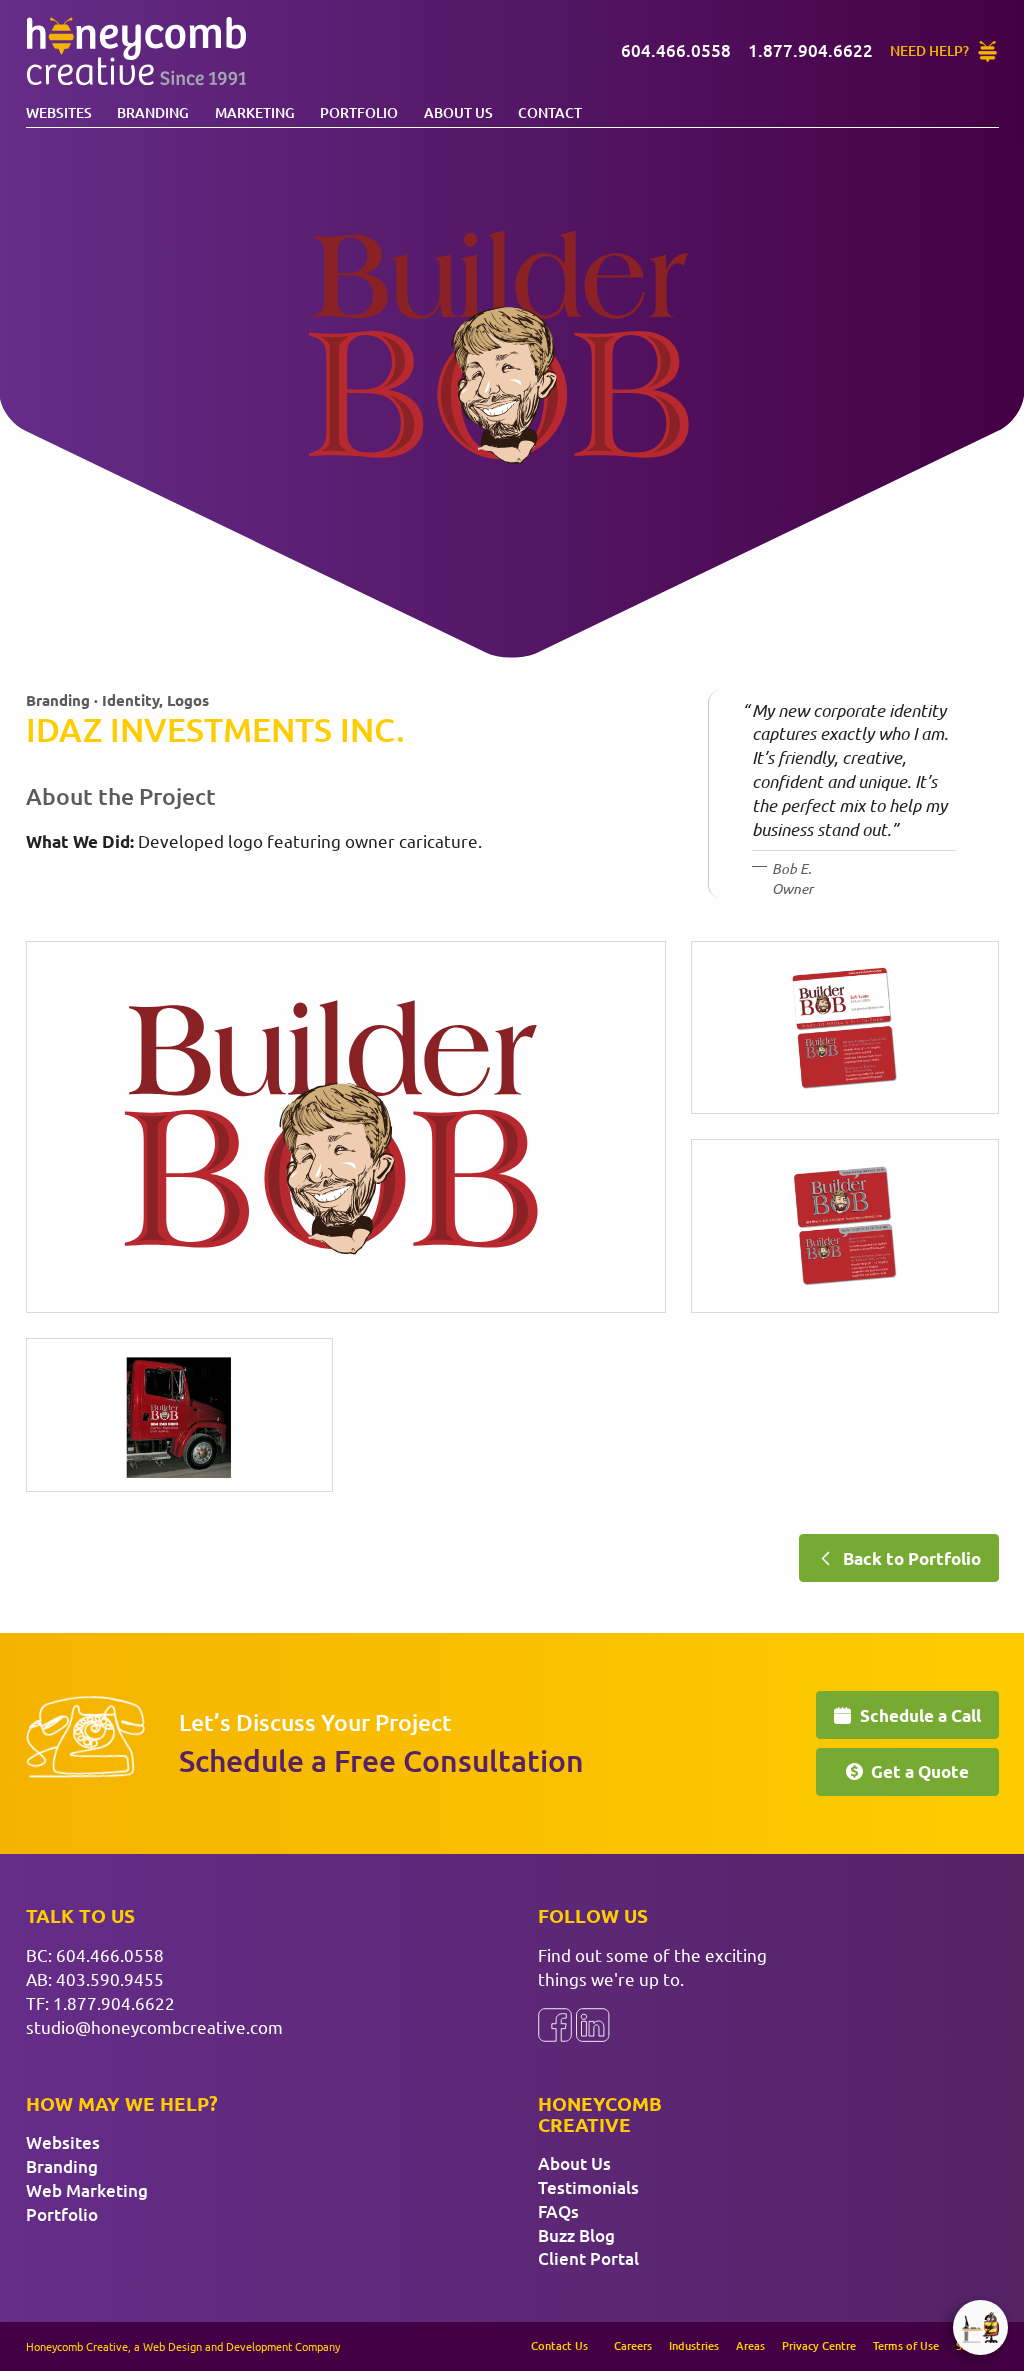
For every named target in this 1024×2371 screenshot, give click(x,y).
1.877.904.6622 (114, 2002)
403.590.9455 (110, 1978)
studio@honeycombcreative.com (154, 2026)
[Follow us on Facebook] (555, 2025)
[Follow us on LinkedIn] (593, 2025)
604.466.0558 (110, 1954)
